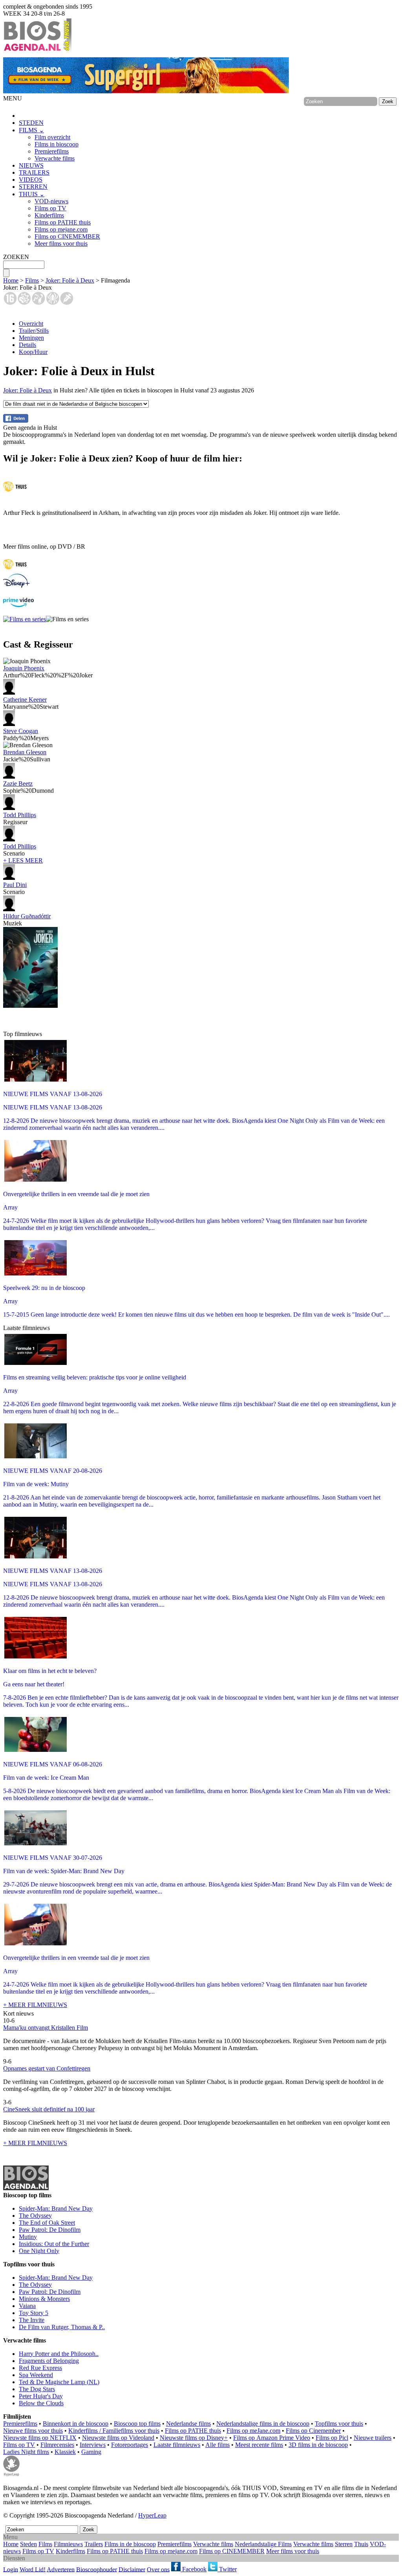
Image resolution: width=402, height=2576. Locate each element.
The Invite (32, 2320)
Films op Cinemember (313, 2431)
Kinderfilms (49, 215)
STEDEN (31, 123)
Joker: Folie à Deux (70, 280)
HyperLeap (152, 2515)
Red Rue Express (40, 2368)
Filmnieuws (68, 2544)
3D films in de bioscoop (318, 2445)
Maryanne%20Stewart (31, 703)
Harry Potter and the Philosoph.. (59, 2354)
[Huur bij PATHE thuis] (15, 492)
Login (11, 2569)
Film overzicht (52, 137)
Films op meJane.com (253, 2431)
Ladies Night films (26, 2452)
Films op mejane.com (61, 229)
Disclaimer (132, 2569)
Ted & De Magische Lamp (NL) (59, 2382)
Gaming (91, 2452)
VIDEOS (31, 180)
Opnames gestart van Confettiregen (47, 2068)
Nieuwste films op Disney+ (194, 2438)
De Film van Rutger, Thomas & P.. (62, 2327)
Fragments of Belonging (49, 2361)
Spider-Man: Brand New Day (56, 2208)
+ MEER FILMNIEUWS (35, 2005)
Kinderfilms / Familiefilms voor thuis (114, 2431)
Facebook (194, 2569)
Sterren (344, 2544)
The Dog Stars (37, 2389)
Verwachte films (55, 158)
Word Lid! (33, 2569)
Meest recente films (259, 2445)
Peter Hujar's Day (41, 2396)
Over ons (158, 2569)
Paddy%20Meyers (26, 734)
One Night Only (39, 2251)
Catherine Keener (25, 700)
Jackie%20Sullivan (27, 756)
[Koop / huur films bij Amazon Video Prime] (18, 605)
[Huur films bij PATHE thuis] (15, 570)
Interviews (93, 2445)
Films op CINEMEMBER (67, 236)
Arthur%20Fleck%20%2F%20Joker (48, 672)
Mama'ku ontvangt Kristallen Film (46, 2028)
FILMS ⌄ (31, 130)
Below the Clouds (41, 2403)
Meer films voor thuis (61, 244)
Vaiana (27, 2306)
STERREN (33, 187)
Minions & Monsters (44, 2299)
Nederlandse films (188, 2424)
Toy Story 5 (34, 2313)
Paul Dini (15, 885)
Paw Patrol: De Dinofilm (50, 2230)
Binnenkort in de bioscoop (76, 2424)
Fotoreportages (130, 2445)
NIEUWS (31, 165)
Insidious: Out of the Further (54, 2244)
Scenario (20, 850)
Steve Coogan (21, 731)
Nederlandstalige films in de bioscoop (263, 2424)
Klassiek (65, 2452)
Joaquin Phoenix (24, 668)
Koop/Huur (33, 352)
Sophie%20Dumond (28, 787)
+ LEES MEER (23, 860)
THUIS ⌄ (32, 194)
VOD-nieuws (51, 201)
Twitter (227, 2569)
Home (11, 280)
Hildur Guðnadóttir (27, 916)
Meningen (31, 338)
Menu (10, 2537)
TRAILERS (34, 172)
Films (32, 280)
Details (27, 345)
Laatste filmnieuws (177, 2445)
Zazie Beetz (18, 784)
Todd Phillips (20, 815)
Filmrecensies (57, 2445)
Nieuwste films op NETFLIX (40, 2438)
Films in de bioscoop (130, 2544)
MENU (13, 98)
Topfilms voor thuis (339, 2424)
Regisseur (20, 818)
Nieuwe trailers (373, 2438)
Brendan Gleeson (25, 752)
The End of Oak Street (47, 2223)
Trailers (94, 2544)
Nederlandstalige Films (263, 2544)
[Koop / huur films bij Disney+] (16, 586)
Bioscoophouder (97, 2569)
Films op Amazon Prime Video (272, 2438)
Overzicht (31, 324)
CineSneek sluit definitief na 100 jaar (49, 2109)
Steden (28, 2544)
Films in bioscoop (57, 144)
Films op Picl (332, 2438)
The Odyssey (35, 2216)
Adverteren (61, 2569)
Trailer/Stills (34, 331)
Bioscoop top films (137, 2424)
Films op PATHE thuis (63, 222)
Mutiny (28, 2237)
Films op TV (50, 208)
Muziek (27, 920)
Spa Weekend (36, 2375)
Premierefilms (52, 151)
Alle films (217, 2445)
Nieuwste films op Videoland (118, 2438)
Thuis (361, 2544)
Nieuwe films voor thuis (33, 2431)
